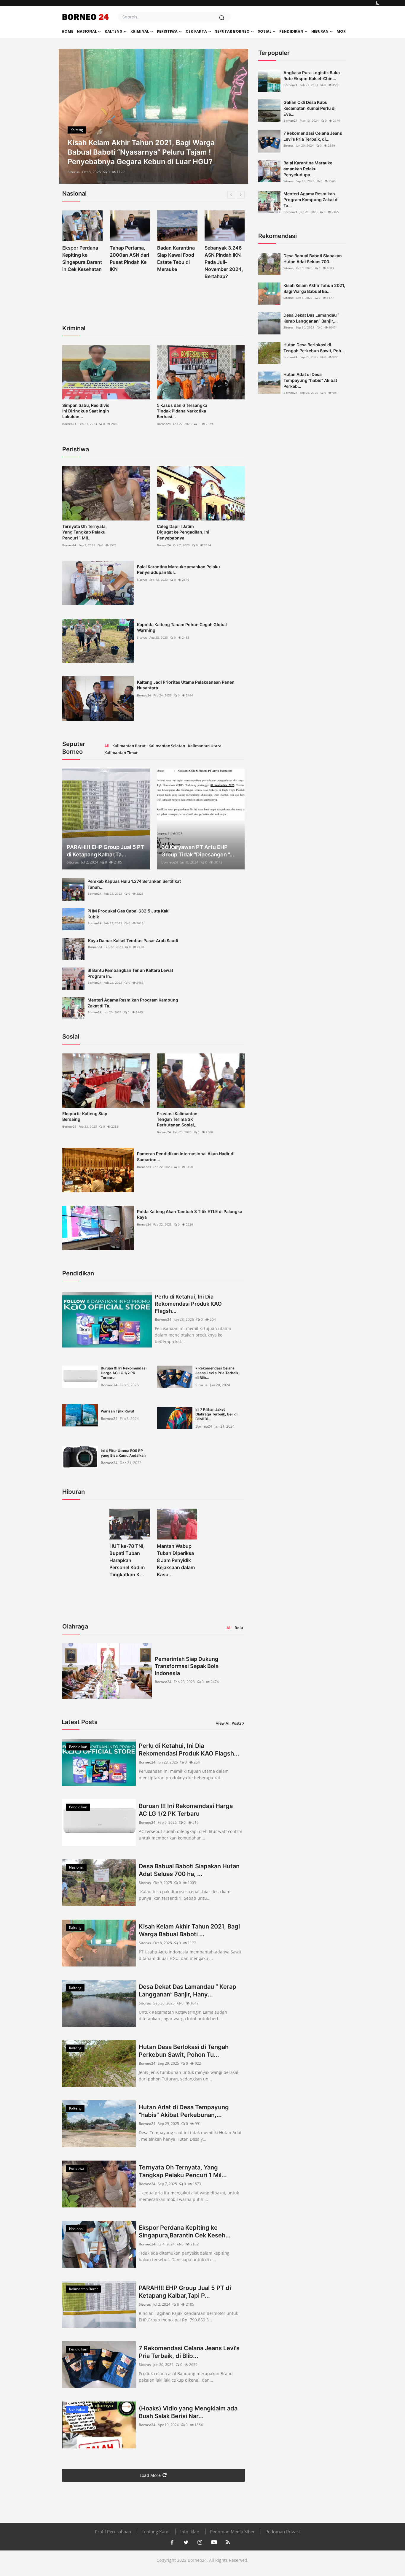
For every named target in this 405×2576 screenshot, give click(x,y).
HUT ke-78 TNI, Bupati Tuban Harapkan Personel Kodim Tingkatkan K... (127, 1560)
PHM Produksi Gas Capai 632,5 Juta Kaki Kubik (129, 914)
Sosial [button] (264, 31)
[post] (153, 116)
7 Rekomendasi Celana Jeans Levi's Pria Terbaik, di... (313, 136)
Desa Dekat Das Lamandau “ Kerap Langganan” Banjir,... (311, 318)
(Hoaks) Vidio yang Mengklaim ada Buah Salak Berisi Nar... (188, 2412)
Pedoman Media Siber (232, 2531)
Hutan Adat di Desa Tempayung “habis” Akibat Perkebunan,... (184, 2111)
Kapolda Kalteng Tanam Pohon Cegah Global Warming (182, 627)
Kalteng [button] (114, 31)
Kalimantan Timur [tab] (121, 753)
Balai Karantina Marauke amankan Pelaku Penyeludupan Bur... (178, 569)
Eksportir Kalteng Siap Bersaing (85, 1116)
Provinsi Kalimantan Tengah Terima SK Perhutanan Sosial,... (178, 1119)
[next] (238, 116)
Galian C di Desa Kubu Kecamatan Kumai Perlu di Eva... (310, 108)
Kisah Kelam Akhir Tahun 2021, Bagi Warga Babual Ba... (314, 288)
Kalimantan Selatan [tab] (167, 746)
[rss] (228, 2542)
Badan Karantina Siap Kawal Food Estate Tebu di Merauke (129, 258)
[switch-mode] (378, 3)
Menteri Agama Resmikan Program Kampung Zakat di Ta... (133, 1003)
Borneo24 (69, 424)
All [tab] (107, 746)
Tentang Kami (156, 2531)
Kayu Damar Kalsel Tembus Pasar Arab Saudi (133, 941)
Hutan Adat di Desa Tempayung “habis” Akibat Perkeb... (310, 380)
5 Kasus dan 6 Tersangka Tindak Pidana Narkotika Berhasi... (182, 411)
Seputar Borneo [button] (232, 31)
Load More (150, 2475)
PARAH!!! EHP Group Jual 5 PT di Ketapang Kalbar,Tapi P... (185, 2292)
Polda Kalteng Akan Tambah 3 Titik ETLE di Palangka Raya (190, 1214)
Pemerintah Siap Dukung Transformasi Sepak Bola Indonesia (187, 1666)
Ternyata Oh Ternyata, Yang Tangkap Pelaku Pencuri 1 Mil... (84, 532)
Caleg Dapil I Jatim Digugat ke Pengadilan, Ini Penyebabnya (183, 532)
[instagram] (200, 2542)
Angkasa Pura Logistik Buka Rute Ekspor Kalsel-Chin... (312, 76)
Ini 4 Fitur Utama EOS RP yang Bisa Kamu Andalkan (123, 1453)
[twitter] (186, 2542)
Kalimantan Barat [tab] (129, 746)
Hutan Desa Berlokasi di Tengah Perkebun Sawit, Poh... (314, 348)
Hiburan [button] (320, 31)
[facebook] (172, 2542)
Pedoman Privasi (283, 2531)
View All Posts (229, 1723)
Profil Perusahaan (113, 2531)
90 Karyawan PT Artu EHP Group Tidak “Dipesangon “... (198, 851)
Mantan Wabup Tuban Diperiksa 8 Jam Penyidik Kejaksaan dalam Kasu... (176, 1560)
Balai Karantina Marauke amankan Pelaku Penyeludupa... (308, 169)
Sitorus (74, 172)
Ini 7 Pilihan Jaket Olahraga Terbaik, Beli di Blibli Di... (216, 1414)
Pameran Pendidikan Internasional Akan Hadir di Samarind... (186, 1156)
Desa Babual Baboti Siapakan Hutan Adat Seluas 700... (313, 259)
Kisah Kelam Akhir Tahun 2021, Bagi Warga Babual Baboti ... (189, 1930)
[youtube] (214, 2542)
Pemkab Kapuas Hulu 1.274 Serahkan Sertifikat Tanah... (134, 884)
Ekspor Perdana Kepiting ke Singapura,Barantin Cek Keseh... (185, 2231)
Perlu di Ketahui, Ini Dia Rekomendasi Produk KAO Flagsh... (188, 1304)
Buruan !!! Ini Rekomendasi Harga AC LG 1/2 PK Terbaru (124, 1373)
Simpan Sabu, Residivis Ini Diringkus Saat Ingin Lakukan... (86, 411)
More (342, 31)
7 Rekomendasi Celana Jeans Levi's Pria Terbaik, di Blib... (217, 1373)
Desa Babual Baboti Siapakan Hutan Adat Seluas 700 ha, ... (189, 1870)
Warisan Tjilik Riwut (118, 1411)
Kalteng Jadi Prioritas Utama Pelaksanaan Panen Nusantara (186, 685)
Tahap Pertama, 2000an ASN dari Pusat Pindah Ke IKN (82, 258)
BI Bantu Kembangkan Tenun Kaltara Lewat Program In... (130, 973)
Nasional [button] (87, 31)
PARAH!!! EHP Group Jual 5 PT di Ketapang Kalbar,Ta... (105, 851)
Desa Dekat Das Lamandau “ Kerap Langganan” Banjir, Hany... (188, 1991)
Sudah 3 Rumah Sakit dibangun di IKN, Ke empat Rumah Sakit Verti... (224, 262)
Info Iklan (190, 2531)
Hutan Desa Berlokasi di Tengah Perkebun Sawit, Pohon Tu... (184, 2051)
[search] (222, 18)
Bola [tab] (239, 1628)
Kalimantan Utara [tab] (205, 746)
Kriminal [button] (140, 31)
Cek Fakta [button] (196, 31)
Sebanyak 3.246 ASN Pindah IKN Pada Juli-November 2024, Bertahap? (176, 262)
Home (67, 31)
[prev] (68, 116)
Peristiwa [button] (167, 31)
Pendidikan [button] (291, 31)
